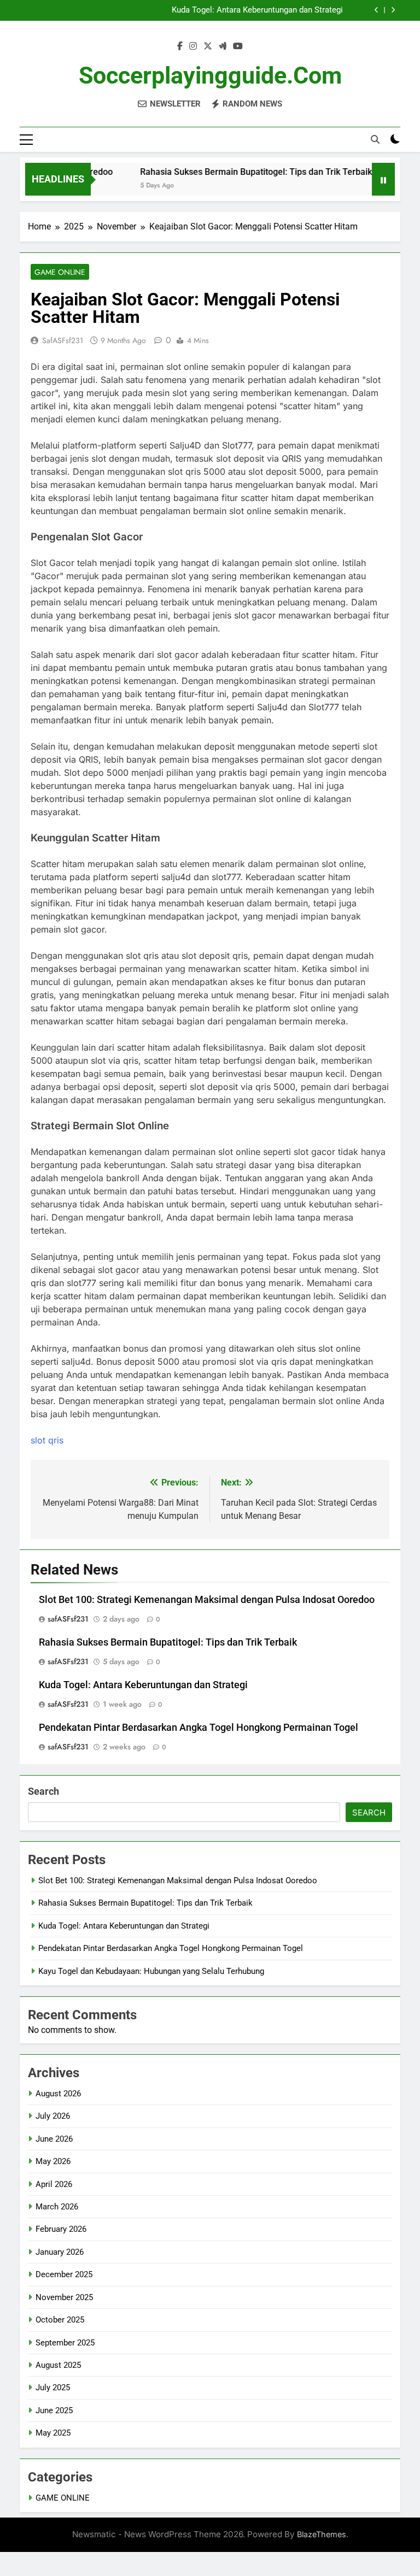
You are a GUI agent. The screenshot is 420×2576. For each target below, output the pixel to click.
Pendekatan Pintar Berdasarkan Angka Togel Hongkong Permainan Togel (199, 1728)
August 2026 (58, 2094)
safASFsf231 (63, 340)
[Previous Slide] (377, 10)
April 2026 (54, 2184)
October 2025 (60, 2320)
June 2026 (54, 2139)
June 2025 (54, 2410)
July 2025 (53, 2388)
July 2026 (53, 2116)
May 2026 (53, 2161)
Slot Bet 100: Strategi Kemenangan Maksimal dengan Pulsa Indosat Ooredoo (207, 1600)
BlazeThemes (322, 2534)
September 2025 (65, 2343)
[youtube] (238, 46)
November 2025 (64, 2297)
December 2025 (64, 2274)
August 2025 (58, 2365)
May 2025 (53, 2433)
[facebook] (180, 46)
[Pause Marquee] (383, 179)
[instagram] (193, 46)
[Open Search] (375, 139)
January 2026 (60, 2252)
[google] (223, 46)
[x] (208, 46)
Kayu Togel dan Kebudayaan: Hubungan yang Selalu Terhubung (151, 1971)
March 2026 (57, 2207)
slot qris (47, 1440)
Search (43, 1791)
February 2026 (61, 2229)
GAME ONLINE (60, 272)
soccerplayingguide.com (210, 75)
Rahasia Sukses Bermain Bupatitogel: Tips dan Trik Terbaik (238, 172)
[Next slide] (393, 10)
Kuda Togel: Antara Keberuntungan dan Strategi (257, 10)
